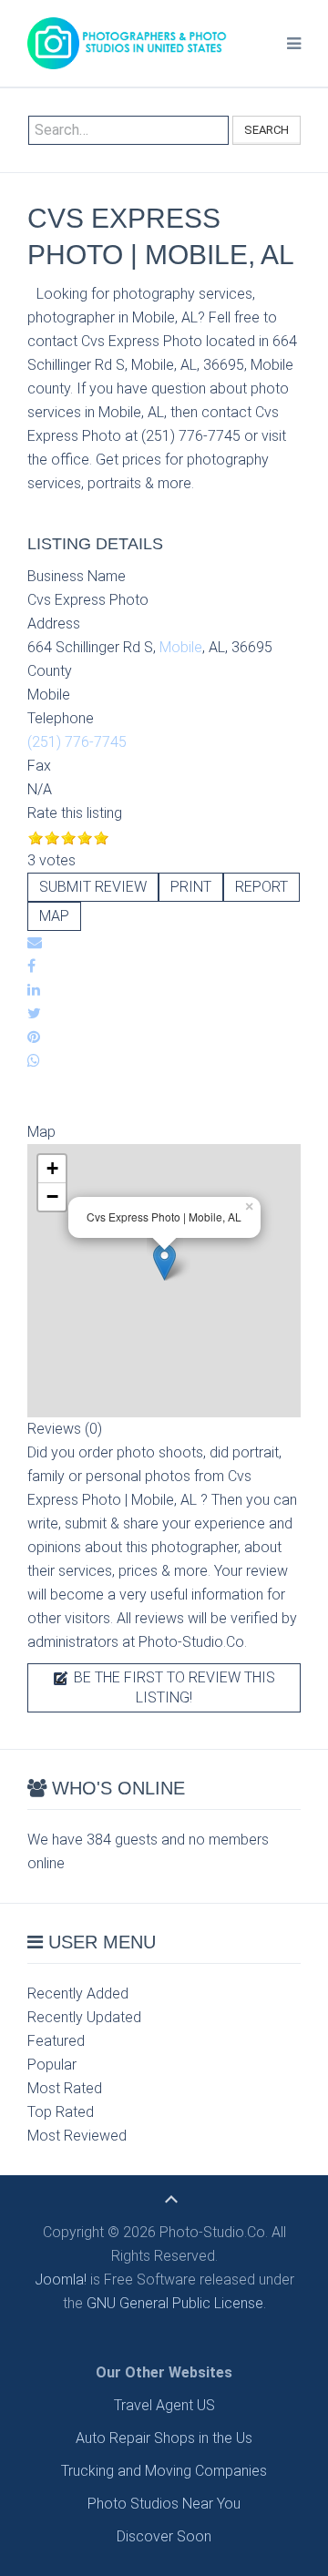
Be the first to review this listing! (173, 1687)
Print (191, 887)
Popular (52, 2065)
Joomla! (61, 2280)
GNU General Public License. (176, 2303)
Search (266, 130)
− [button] (52, 1196)
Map (54, 916)
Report (261, 887)
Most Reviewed (77, 2136)
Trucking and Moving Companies (164, 2471)
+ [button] (52, 1168)
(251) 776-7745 (77, 742)
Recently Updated (84, 2017)
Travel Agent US (164, 2405)
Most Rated (65, 2088)
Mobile (181, 647)
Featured (56, 2041)
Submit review (93, 887)
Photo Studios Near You (164, 2504)
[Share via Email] (35, 942)
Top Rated (61, 2112)
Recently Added (78, 1993)
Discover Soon (164, 2536)
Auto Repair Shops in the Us (164, 2438)
